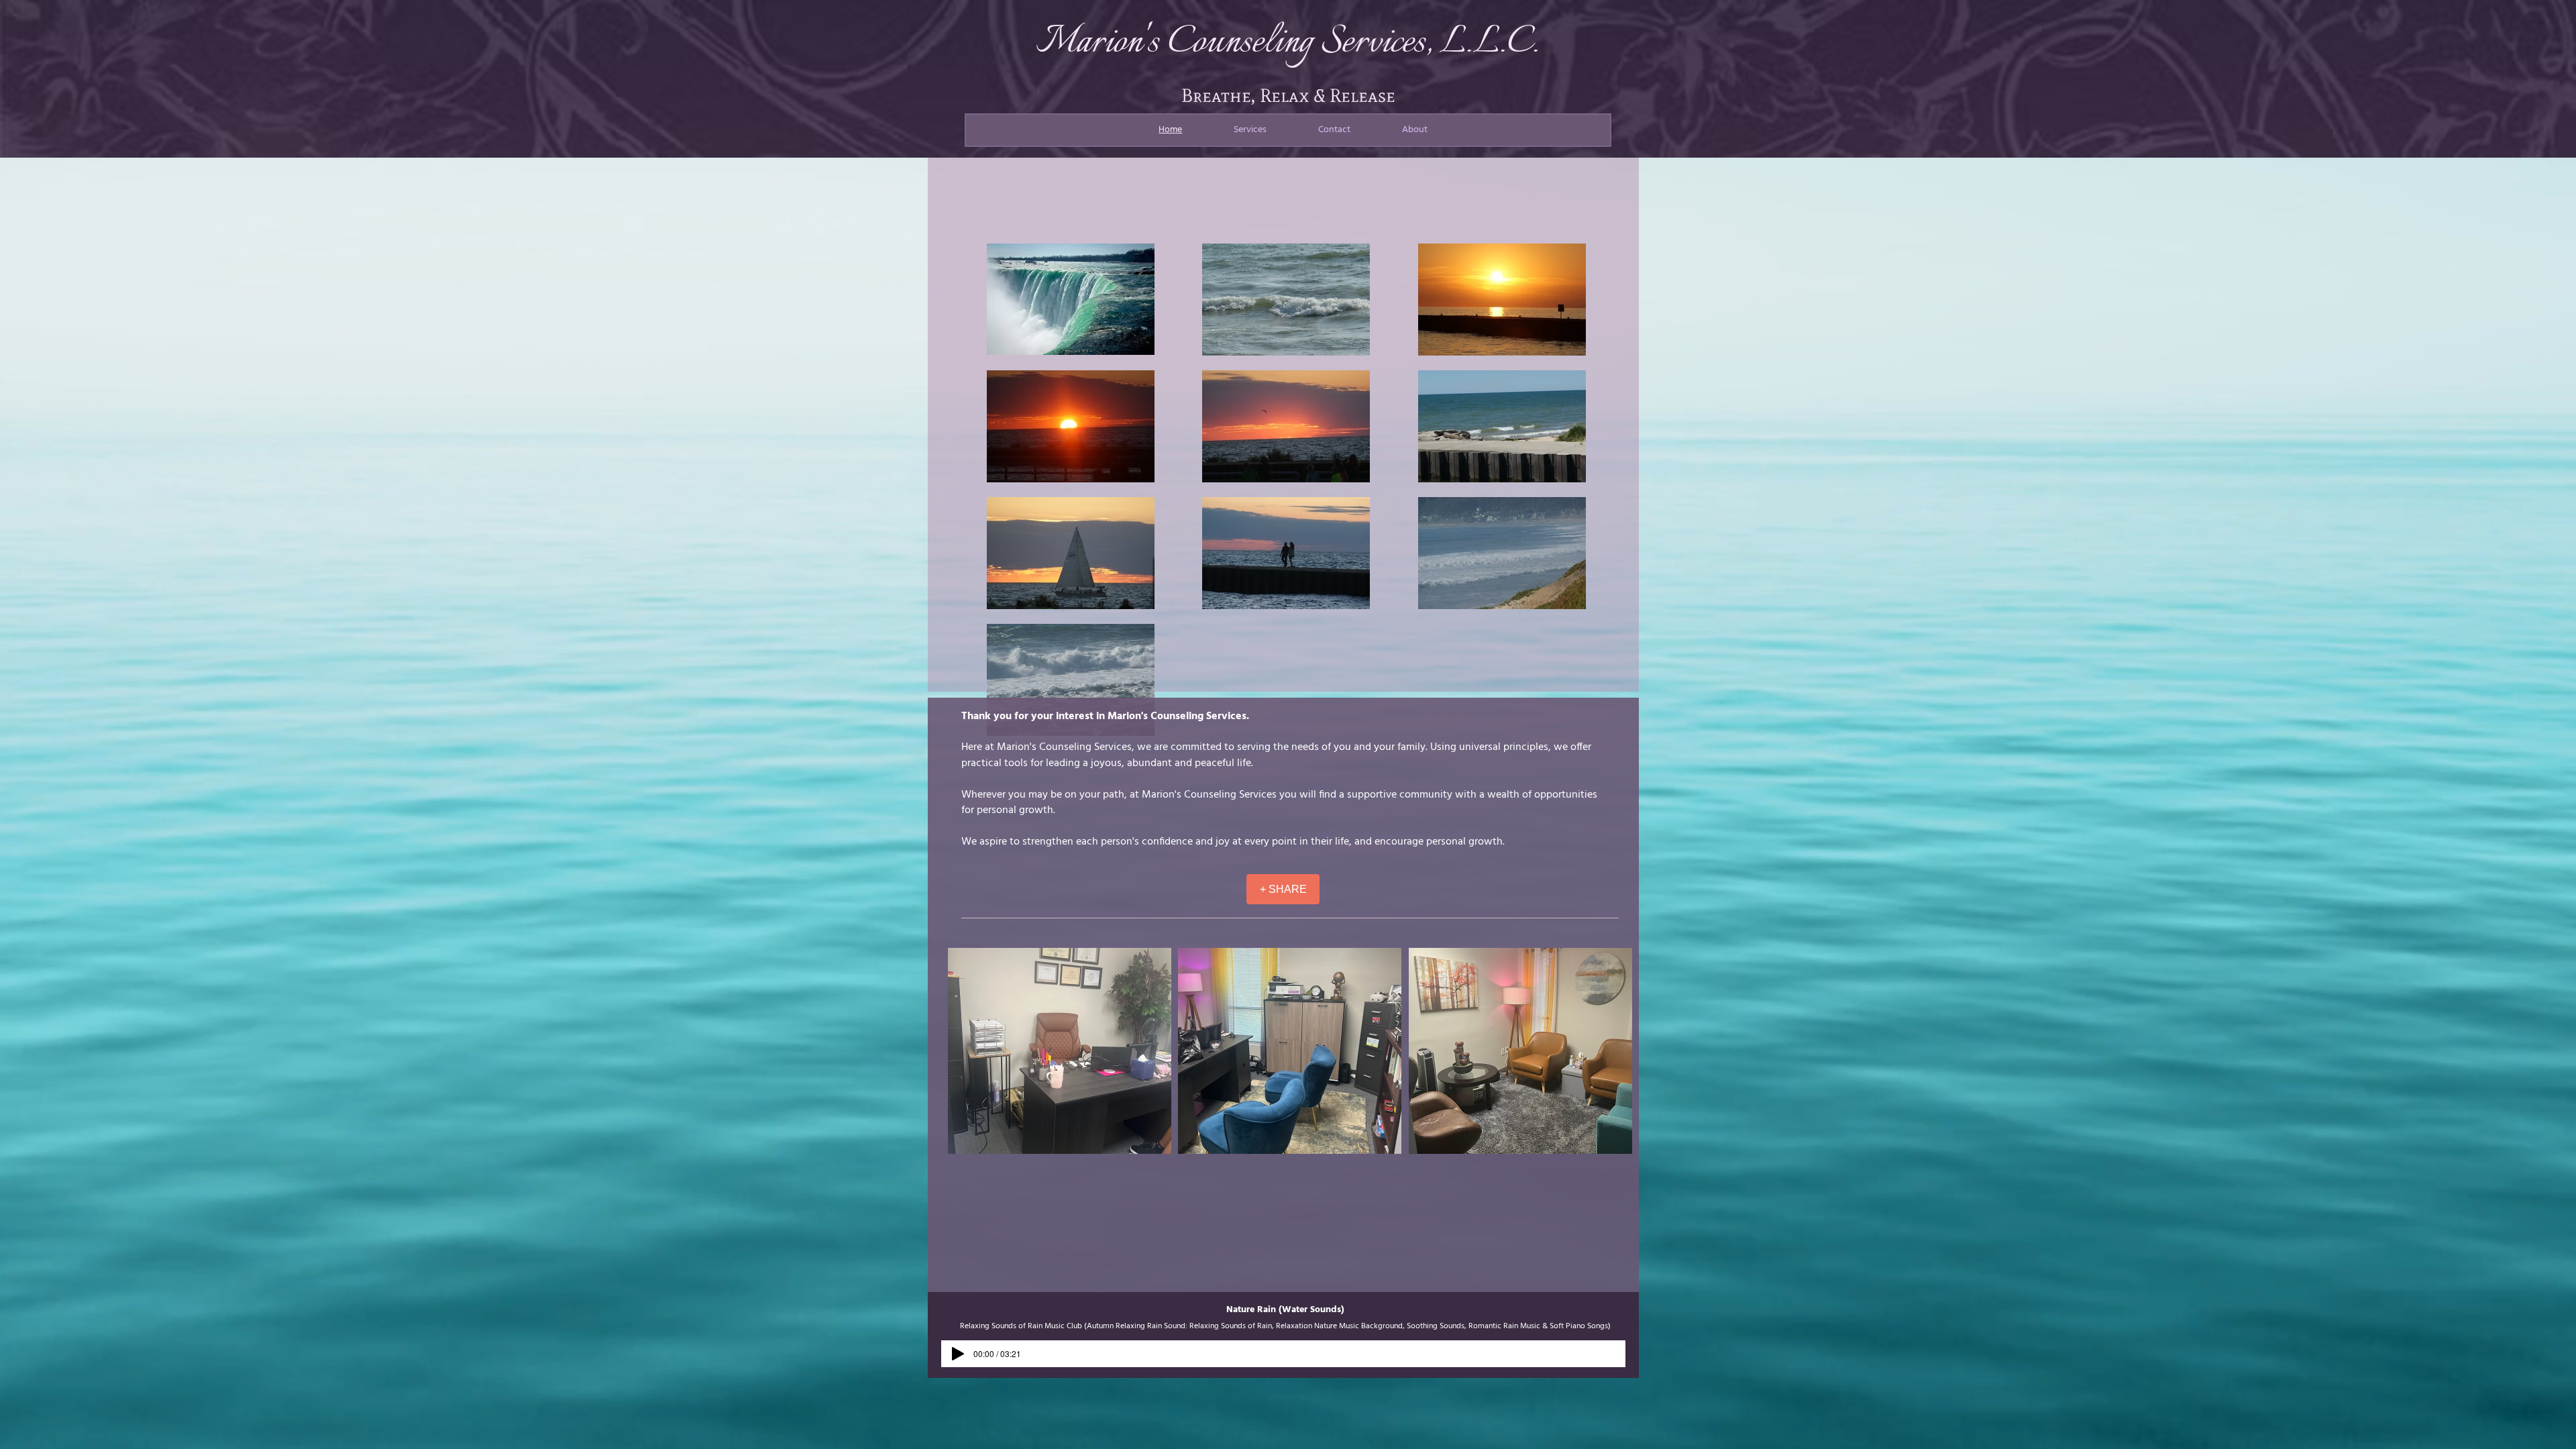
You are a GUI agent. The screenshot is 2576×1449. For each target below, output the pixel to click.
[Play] (958, 1354)
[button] (1060, 1051)
